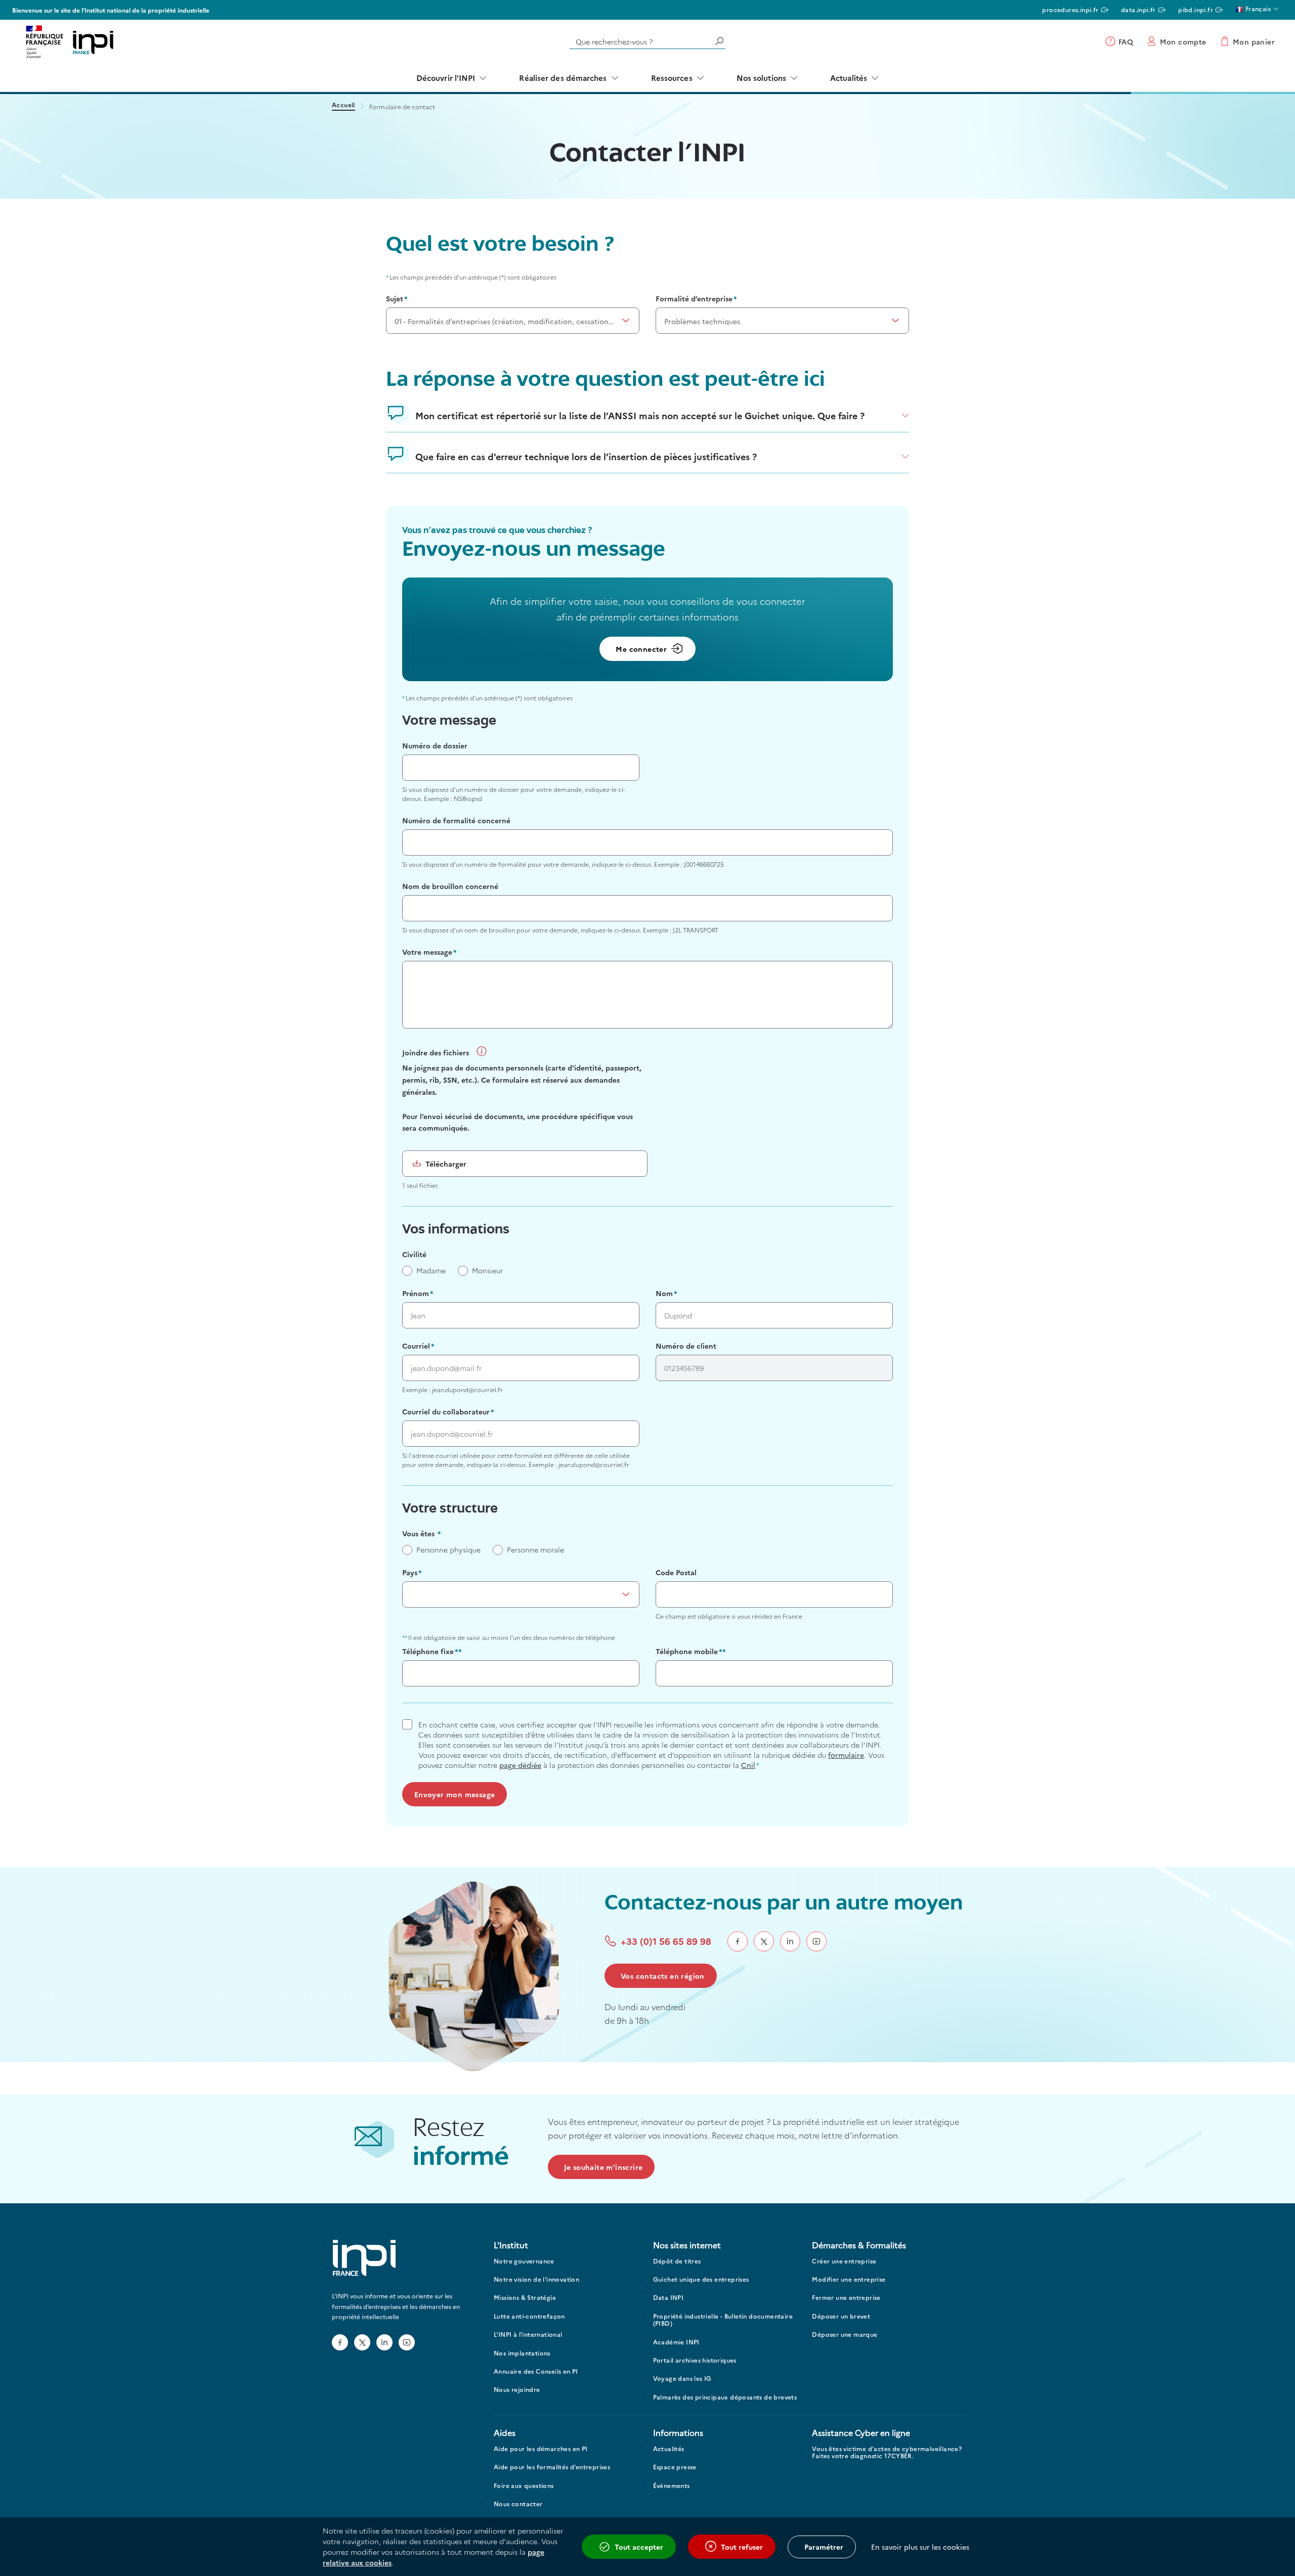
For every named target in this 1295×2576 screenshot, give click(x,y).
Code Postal (676, 1572)
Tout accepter (639, 2547)
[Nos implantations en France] (474, 2069)
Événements (672, 2486)
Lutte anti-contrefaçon (529, 2316)
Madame (431, 1270)
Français (1257, 8)
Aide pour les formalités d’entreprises (552, 2467)
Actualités (849, 78)
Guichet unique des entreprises (701, 2279)
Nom (664, 1293)
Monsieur (487, 1270)
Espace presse (675, 2467)
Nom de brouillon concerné (450, 886)
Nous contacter (518, 2504)
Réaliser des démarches (563, 78)
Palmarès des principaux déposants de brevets (725, 2397)
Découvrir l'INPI (446, 78)
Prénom (416, 1293)
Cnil (748, 1765)
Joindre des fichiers (522, 1090)
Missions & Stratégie (525, 2298)
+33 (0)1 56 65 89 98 (666, 1941)
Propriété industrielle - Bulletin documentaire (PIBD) (723, 2320)
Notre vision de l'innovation (536, 2279)
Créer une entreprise (844, 2261)
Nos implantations (522, 2353)
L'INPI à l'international (528, 2335)
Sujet (395, 298)
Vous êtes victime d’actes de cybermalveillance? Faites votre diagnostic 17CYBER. (887, 2452)
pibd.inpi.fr (1196, 9)
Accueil (343, 105)
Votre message (427, 952)
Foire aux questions (524, 2486)
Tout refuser (742, 2547)
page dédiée (520, 1765)
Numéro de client (686, 1346)
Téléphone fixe (428, 1651)
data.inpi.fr (1138, 9)
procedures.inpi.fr (1070, 9)
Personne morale (535, 1549)
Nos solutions (761, 78)
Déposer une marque (845, 2335)
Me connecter (641, 649)
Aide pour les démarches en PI (541, 2449)
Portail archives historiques (695, 2360)
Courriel (416, 1346)
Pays (410, 1572)
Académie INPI (676, 2342)
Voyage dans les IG (682, 2379)
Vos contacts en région (663, 1976)
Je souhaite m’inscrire (603, 2167)
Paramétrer (824, 2547)
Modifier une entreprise (849, 2279)
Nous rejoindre (517, 2390)
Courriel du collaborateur (446, 1411)
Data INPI (668, 2298)
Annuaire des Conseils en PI (536, 2371)
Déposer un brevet (841, 2316)
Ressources (672, 78)
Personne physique (448, 1549)
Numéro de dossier (435, 745)
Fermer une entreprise (846, 2298)
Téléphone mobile (687, 1651)
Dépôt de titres (677, 2261)
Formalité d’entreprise (694, 298)
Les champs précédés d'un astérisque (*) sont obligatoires (471, 277)
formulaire (846, 1755)
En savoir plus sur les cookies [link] (920, 2547)
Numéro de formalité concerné (456, 820)
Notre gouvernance (524, 2261)
